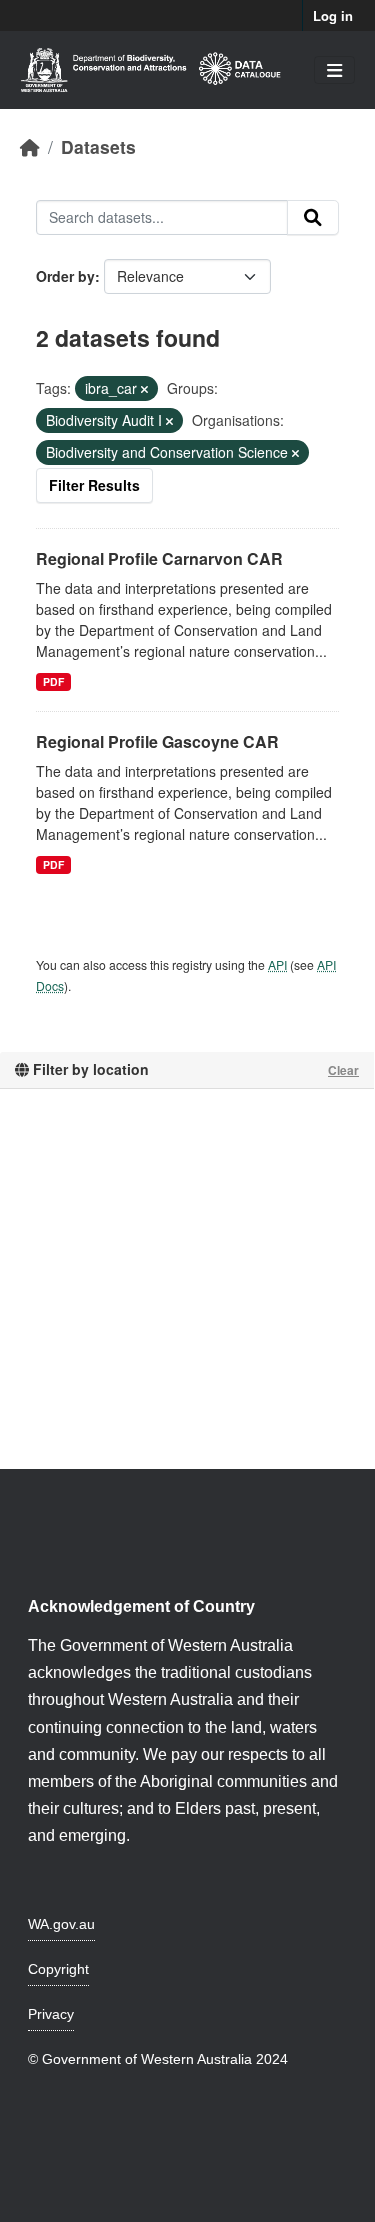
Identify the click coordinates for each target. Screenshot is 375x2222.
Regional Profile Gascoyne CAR (157, 741)
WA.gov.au (61, 1924)
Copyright (58, 1969)
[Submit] (313, 218)
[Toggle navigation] (334, 70)
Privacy (51, 2014)
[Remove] (144, 389)
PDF (53, 681)
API (277, 964)
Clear (343, 1070)
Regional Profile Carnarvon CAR (159, 558)
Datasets (98, 146)
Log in (333, 15)
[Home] (30, 146)
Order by (65, 276)
